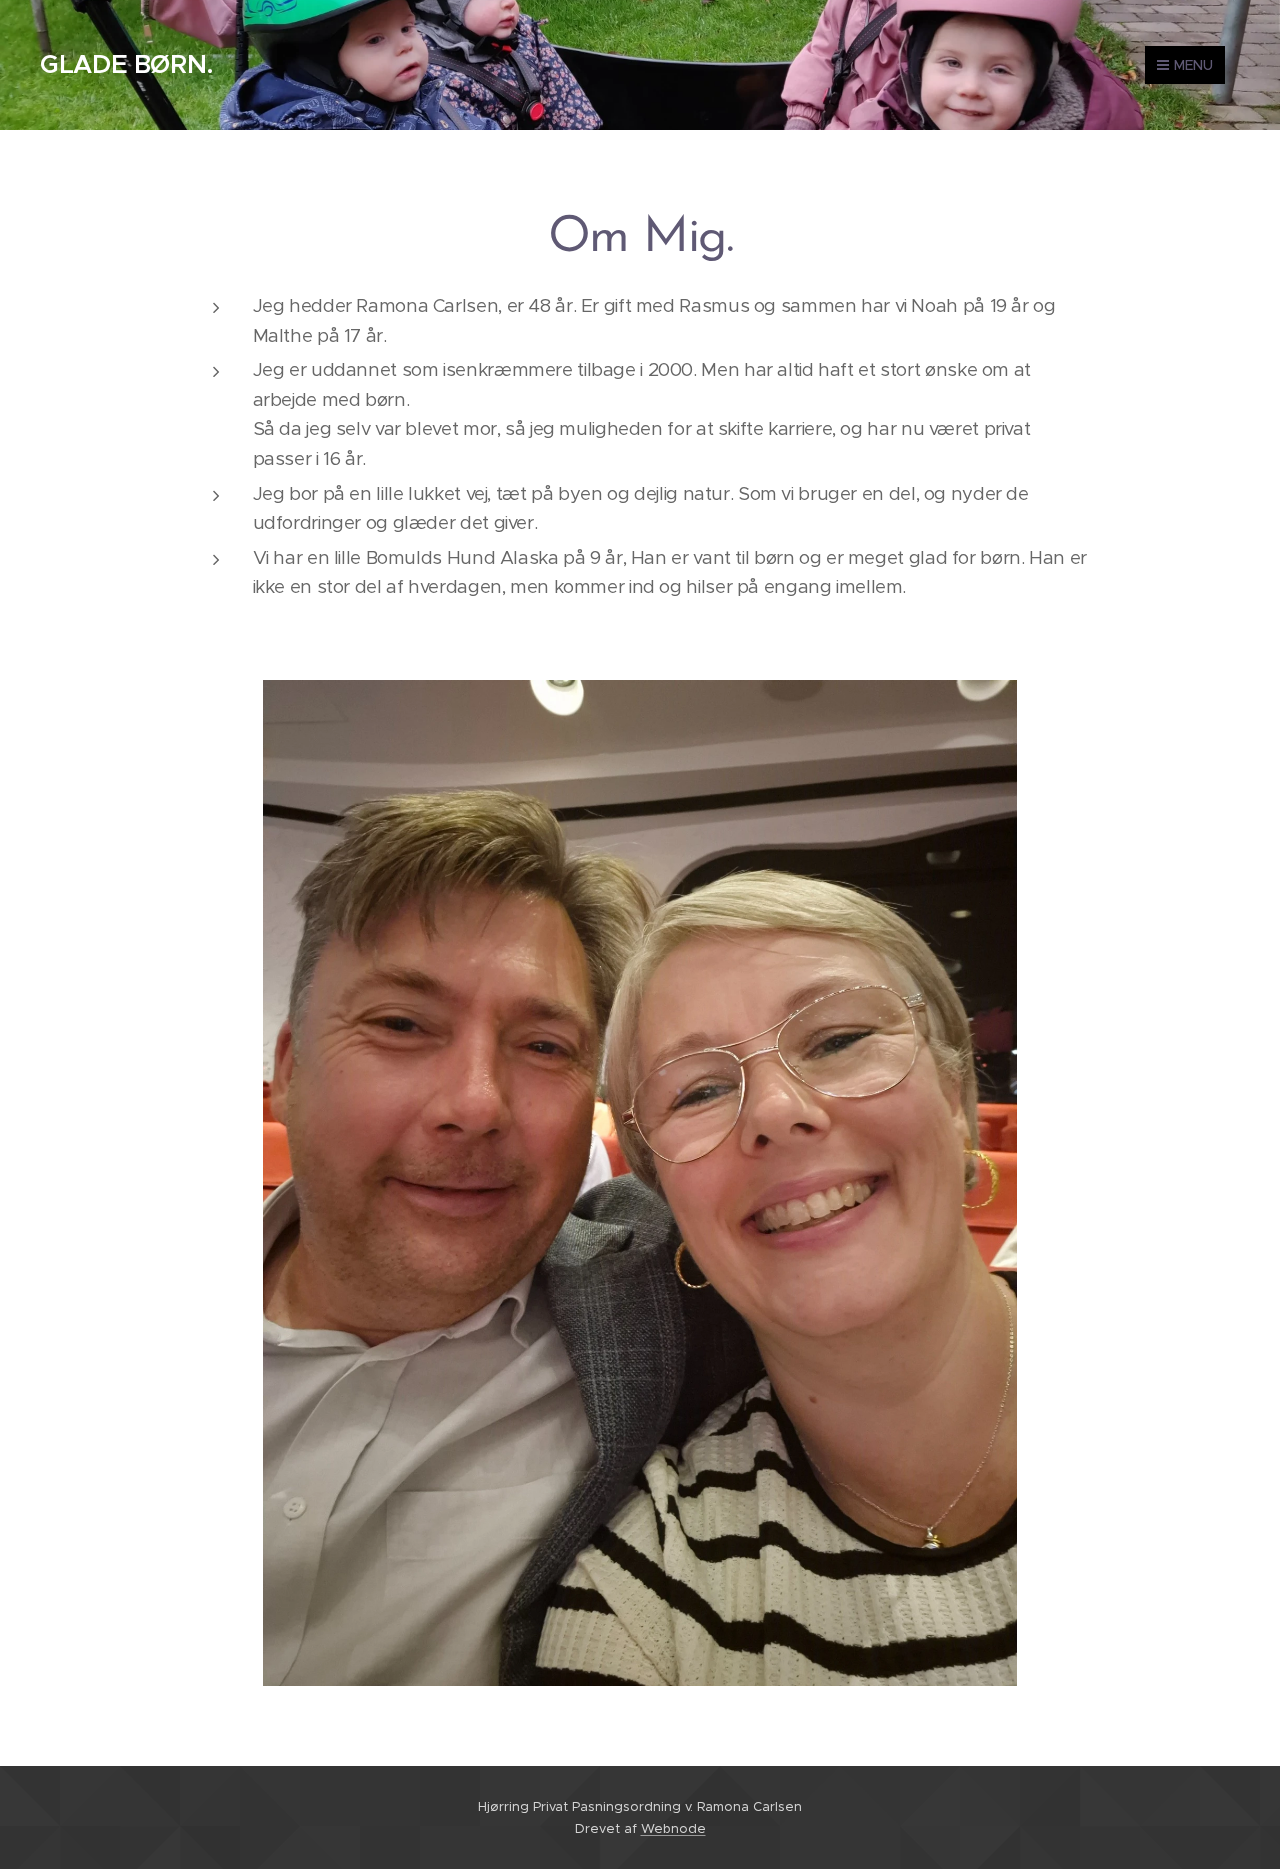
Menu (1193, 65)
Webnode (673, 1828)
